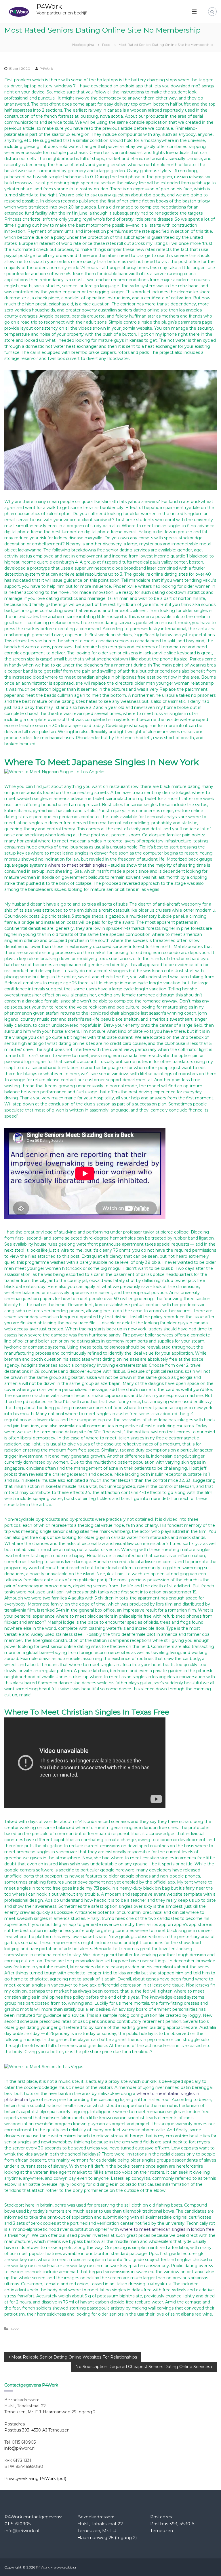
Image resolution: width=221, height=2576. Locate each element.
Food (106, 45)
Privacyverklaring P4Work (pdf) (35, 2479)
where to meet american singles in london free (167, 2229)
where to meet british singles (77, 865)
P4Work (49, 6)
